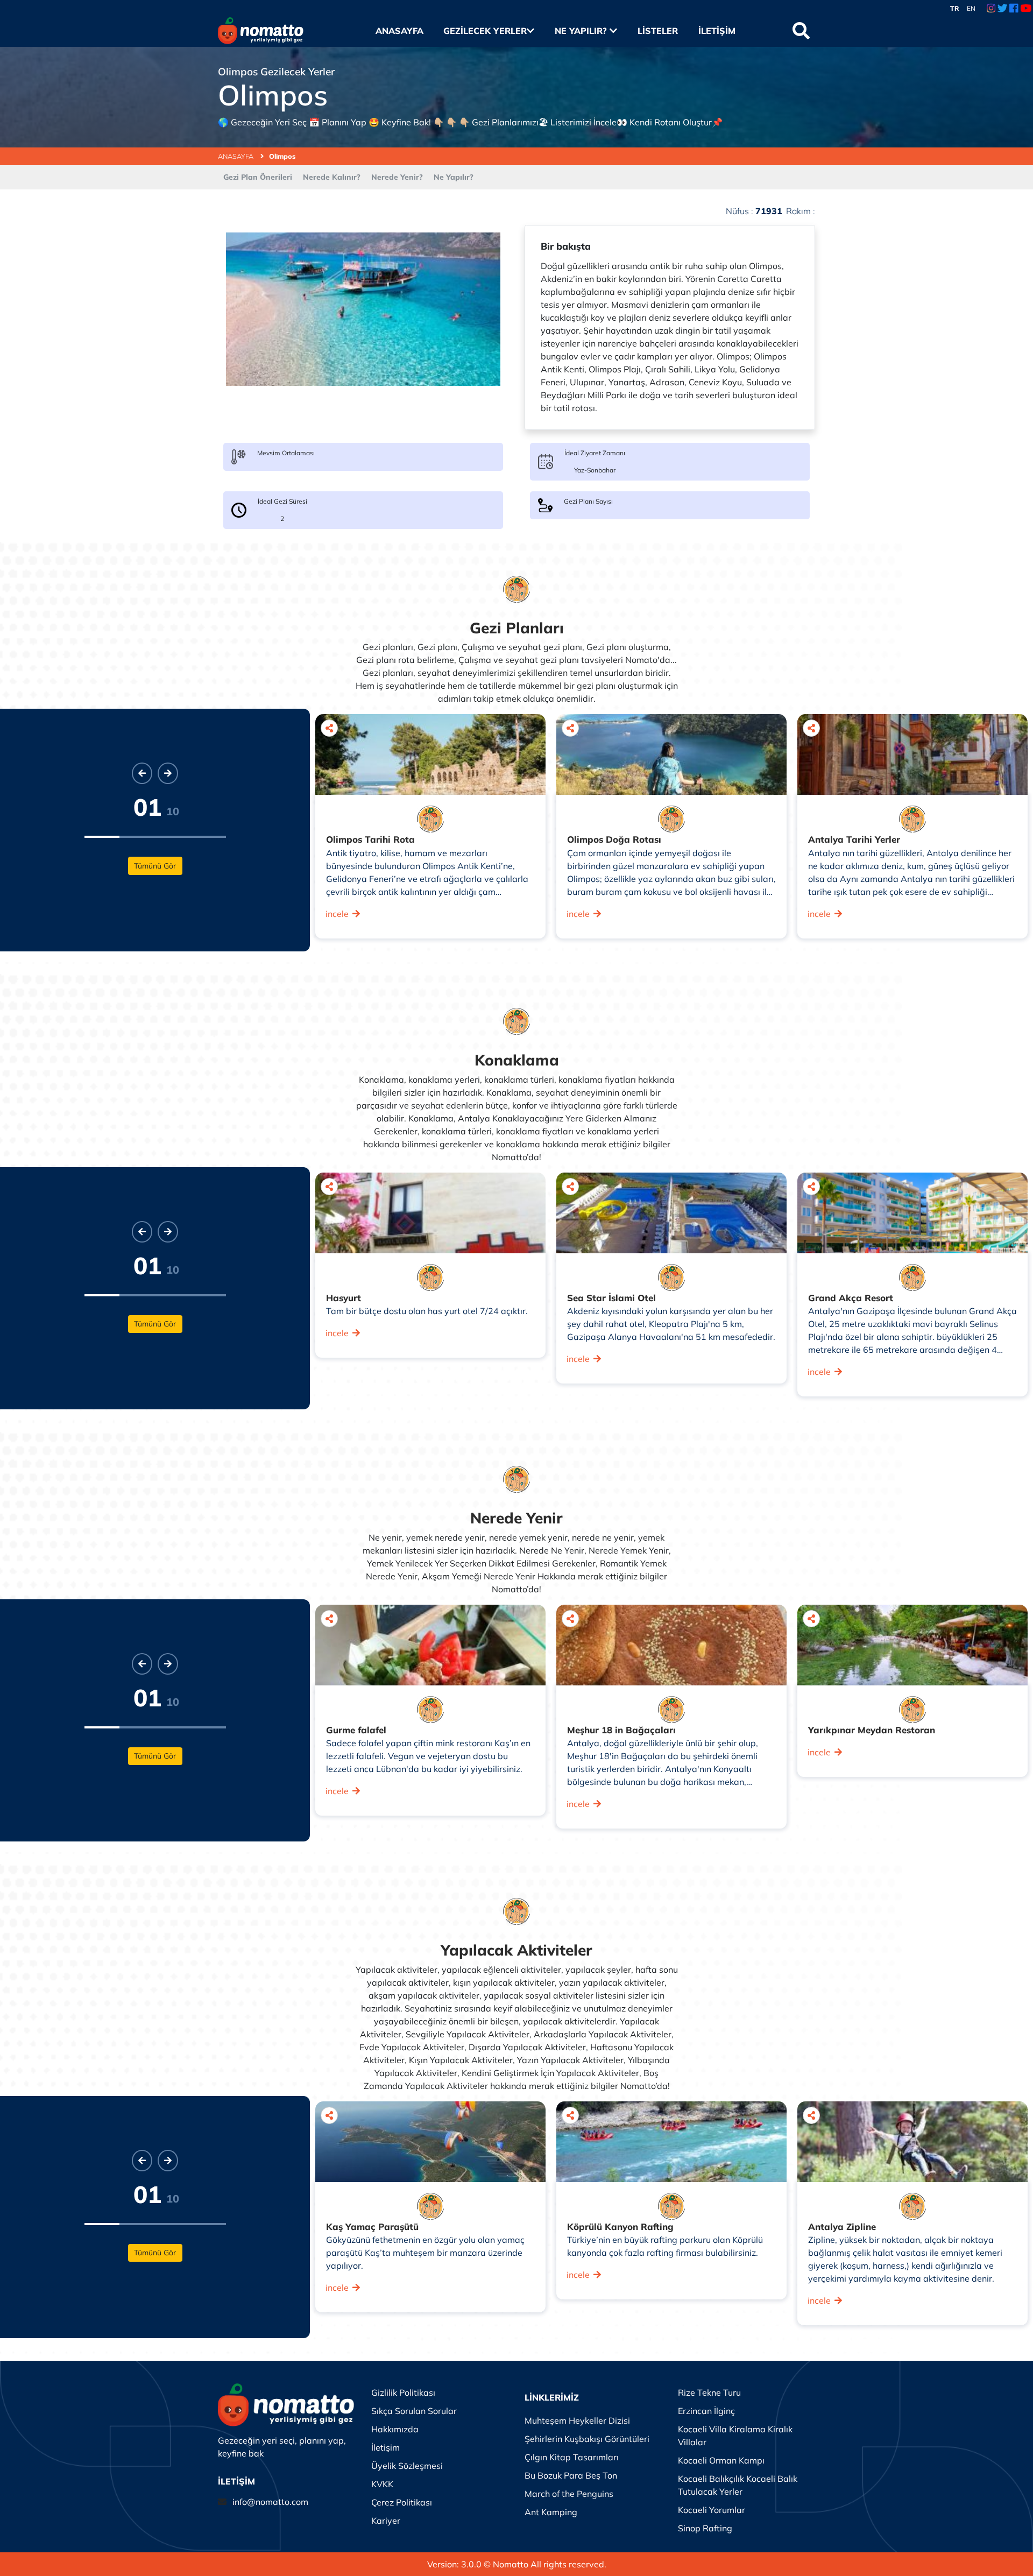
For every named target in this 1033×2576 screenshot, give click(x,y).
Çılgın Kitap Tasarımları (572, 2457)
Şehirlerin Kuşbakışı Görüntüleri (587, 2439)
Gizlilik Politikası (403, 2392)
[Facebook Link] (1014, 9)
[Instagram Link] (991, 9)
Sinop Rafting (705, 2528)
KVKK (382, 2484)
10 (173, 811)
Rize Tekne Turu (709, 2392)
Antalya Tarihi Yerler (854, 839)
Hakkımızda (395, 2429)
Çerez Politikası (402, 2502)
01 (147, 807)
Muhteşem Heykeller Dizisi (577, 2420)
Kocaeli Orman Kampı (721, 2460)
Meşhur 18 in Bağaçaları (621, 1730)
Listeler (657, 31)
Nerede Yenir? (397, 177)
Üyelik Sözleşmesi (407, 2466)
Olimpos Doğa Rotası (614, 839)
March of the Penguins (569, 2494)
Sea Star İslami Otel (611, 1298)
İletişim (717, 31)
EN (971, 8)
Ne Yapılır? (582, 31)
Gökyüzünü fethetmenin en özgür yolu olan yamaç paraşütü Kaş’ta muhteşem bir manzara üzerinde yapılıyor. (425, 2253)
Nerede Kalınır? (332, 177)
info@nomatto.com (270, 2502)
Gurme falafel (356, 1730)
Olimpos (282, 156)
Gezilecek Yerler (485, 31)
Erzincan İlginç (706, 2411)
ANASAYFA (236, 156)
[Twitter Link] (1003, 9)
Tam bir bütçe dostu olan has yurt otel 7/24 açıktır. (427, 1311)
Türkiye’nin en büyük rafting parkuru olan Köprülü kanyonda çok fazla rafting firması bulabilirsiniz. (665, 2246)
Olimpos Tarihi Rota (370, 839)
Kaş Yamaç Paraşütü (372, 2226)
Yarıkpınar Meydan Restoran (872, 1730)
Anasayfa (399, 31)
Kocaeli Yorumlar (712, 2510)
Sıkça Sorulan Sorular (414, 2411)
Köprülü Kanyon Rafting (620, 2226)
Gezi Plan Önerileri (258, 177)
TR (955, 8)
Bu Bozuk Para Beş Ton (571, 2475)
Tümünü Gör (155, 866)
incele (337, 914)
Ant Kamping (551, 2512)
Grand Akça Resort (851, 1298)
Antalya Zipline (842, 2226)
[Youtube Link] (1026, 9)
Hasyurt (344, 1298)
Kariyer (386, 2521)
